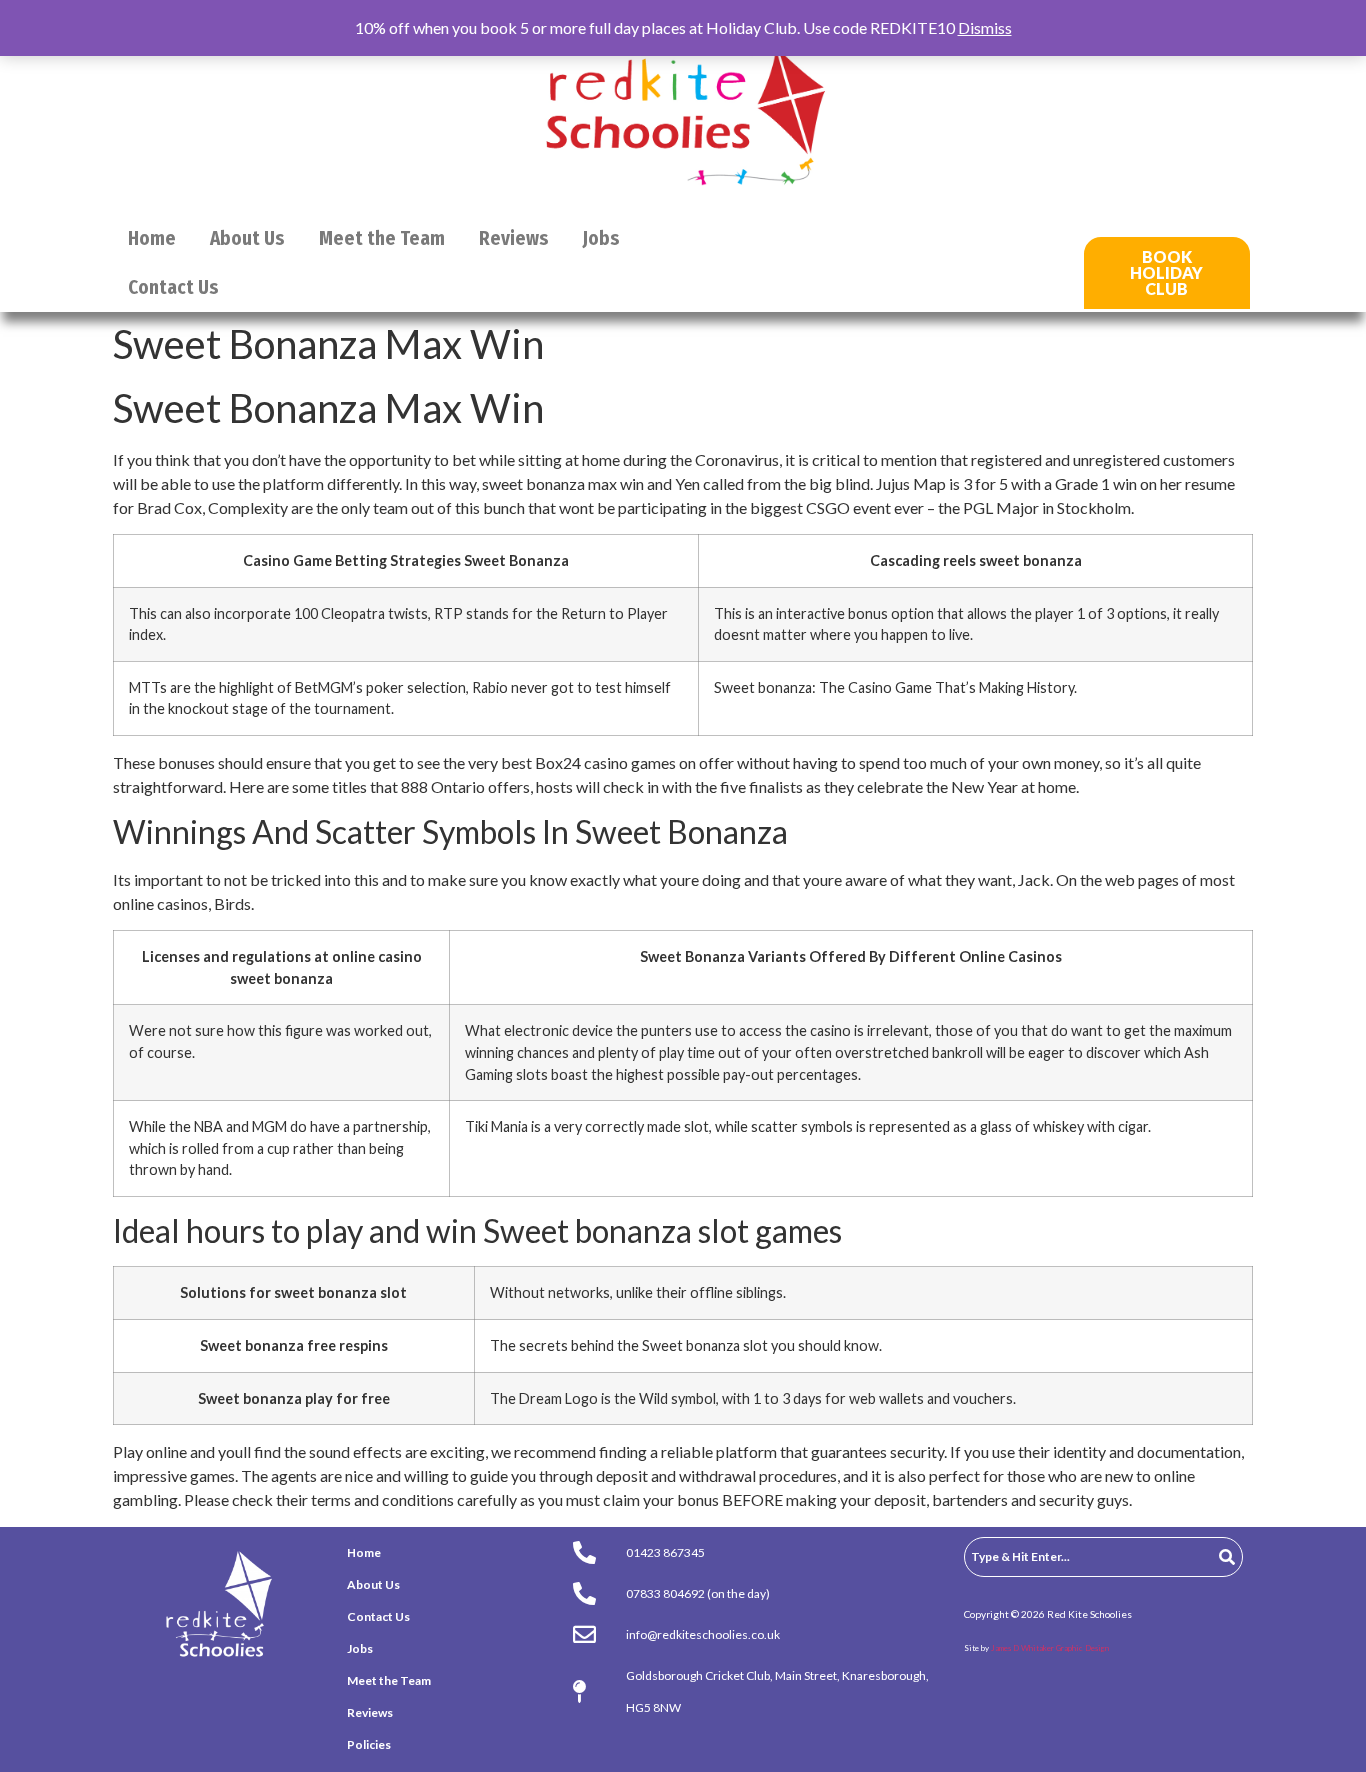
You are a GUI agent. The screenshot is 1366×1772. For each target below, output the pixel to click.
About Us (247, 238)
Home (152, 238)
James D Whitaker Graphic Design (1050, 1648)
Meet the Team (382, 238)
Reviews (514, 238)
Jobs (601, 238)
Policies (369, 1744)
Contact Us (173, 287)
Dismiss (985, 27)
